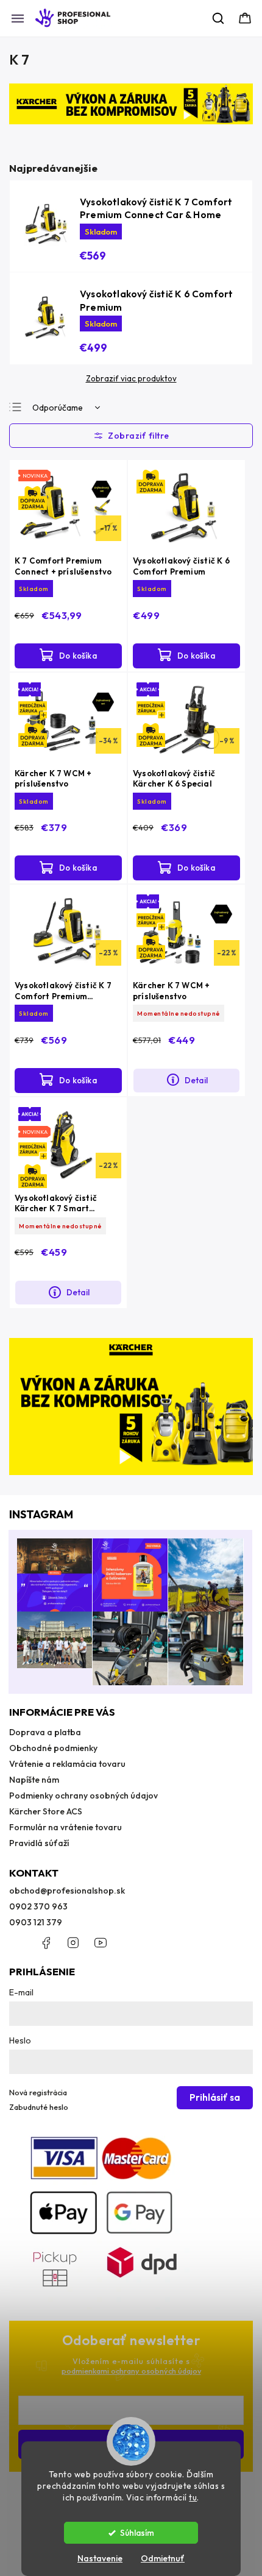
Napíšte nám (34, 1780)
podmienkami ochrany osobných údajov (131, 2371)
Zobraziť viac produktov (131, 378)
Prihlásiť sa (215, 2097)
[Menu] (18, 18)
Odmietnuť (163, 2558)
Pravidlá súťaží (39, 1843)
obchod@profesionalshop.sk (67, 1891)
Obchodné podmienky (53, 1748)
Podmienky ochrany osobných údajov (83, 1796)
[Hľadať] (219, 18)
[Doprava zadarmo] (186, 508)
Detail (196, 1080)
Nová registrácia (38, 2092)
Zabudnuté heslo (39, 2107)
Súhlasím (137, 2533)
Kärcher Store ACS (46, 1811)
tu (193, 2497)
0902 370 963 (38, 1906)
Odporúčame (58, 408)
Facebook (46, 1943)
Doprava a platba (45, 1732)
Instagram (73, 1943)
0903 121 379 (36, 1922)
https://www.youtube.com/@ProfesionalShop (101, 1943)
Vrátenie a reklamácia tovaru (67, 1764)
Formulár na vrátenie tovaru (65, 1827)
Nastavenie (100, 2558)
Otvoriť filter (131, 436)
